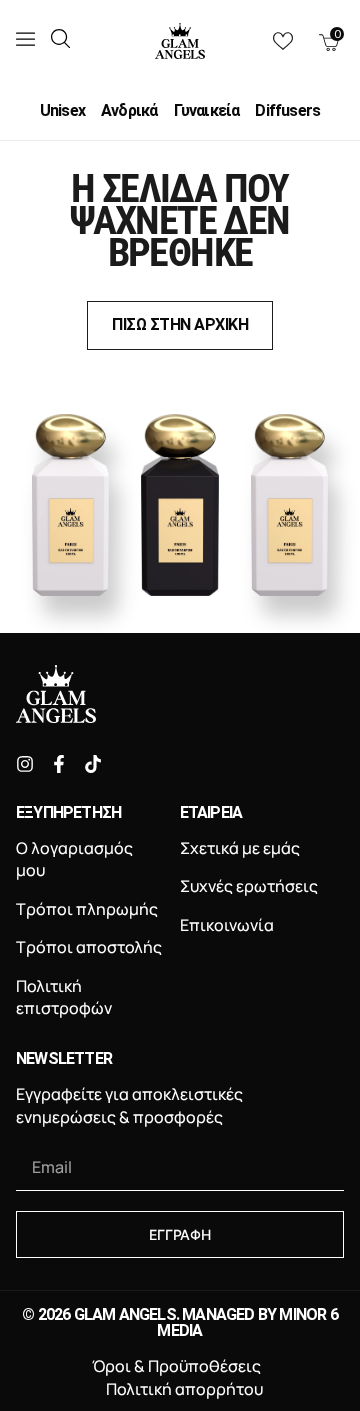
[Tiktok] (93, 764)
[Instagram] (25, 764)
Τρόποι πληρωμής (87, 909)
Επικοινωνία (227, 925)
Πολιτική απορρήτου (184, 1389)
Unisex (62, 111)
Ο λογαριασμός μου (74, 859)
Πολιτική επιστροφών (64, 997)
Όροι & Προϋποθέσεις (176, 1366)
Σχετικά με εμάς (240, 848)
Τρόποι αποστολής (89, 947)
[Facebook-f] (59, 764)
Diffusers (287, 111)
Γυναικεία (207, 111)
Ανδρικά (129, 111)
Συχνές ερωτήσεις (249, 886)
